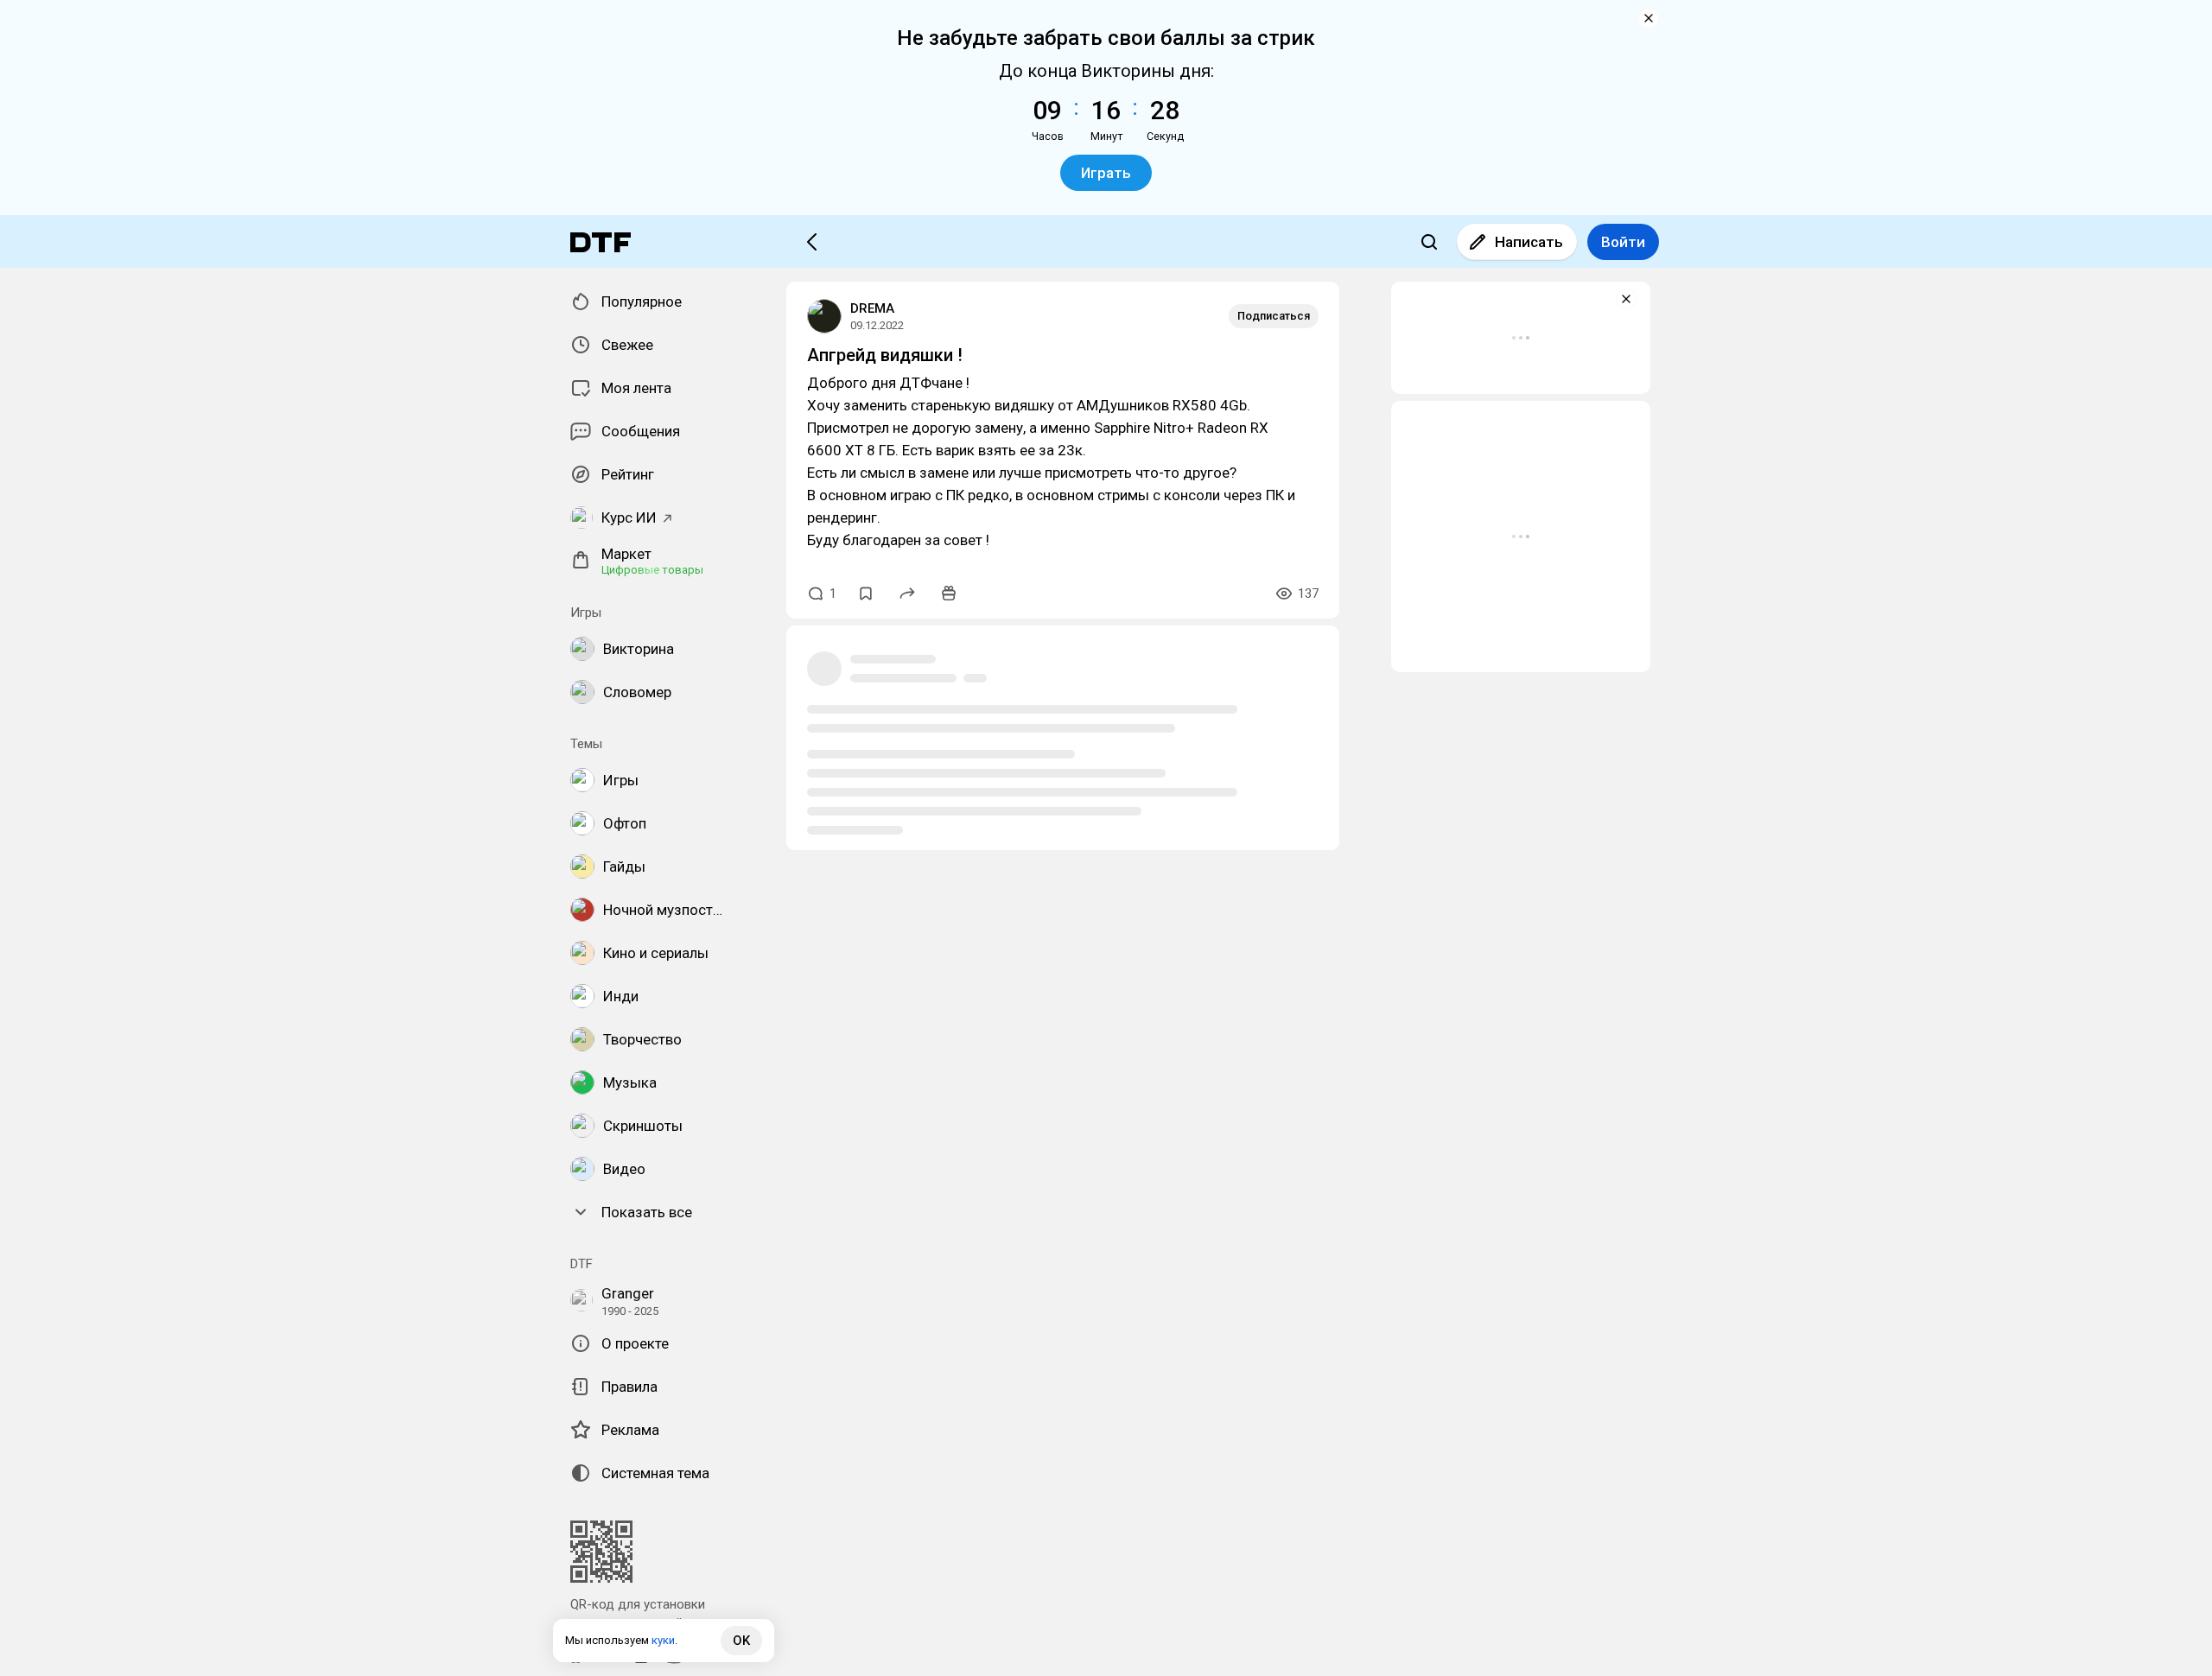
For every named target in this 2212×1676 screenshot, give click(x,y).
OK (741, 1641)
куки (663, 1640)
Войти (1623, 242)
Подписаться (1274, 316)
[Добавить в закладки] (866, 594)
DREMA (872, 308)
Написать (1529, 242)
